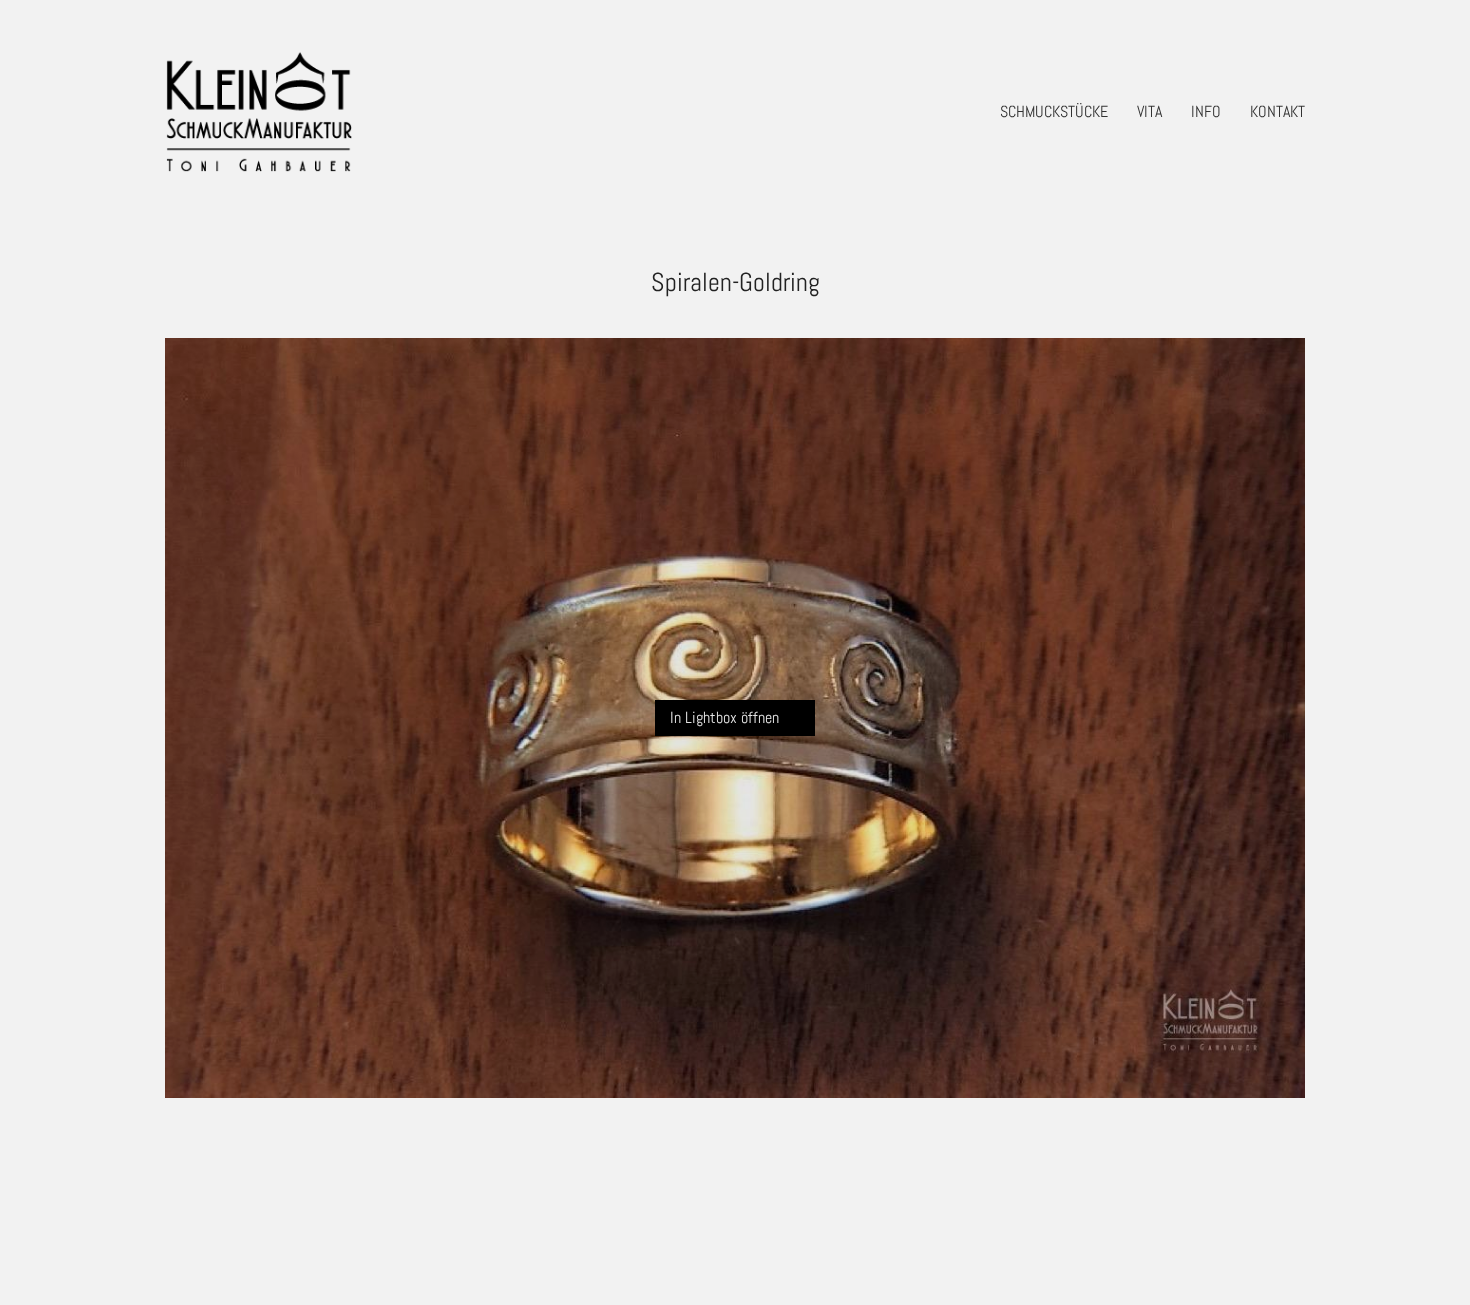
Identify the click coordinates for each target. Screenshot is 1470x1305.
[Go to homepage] (258, 111)
